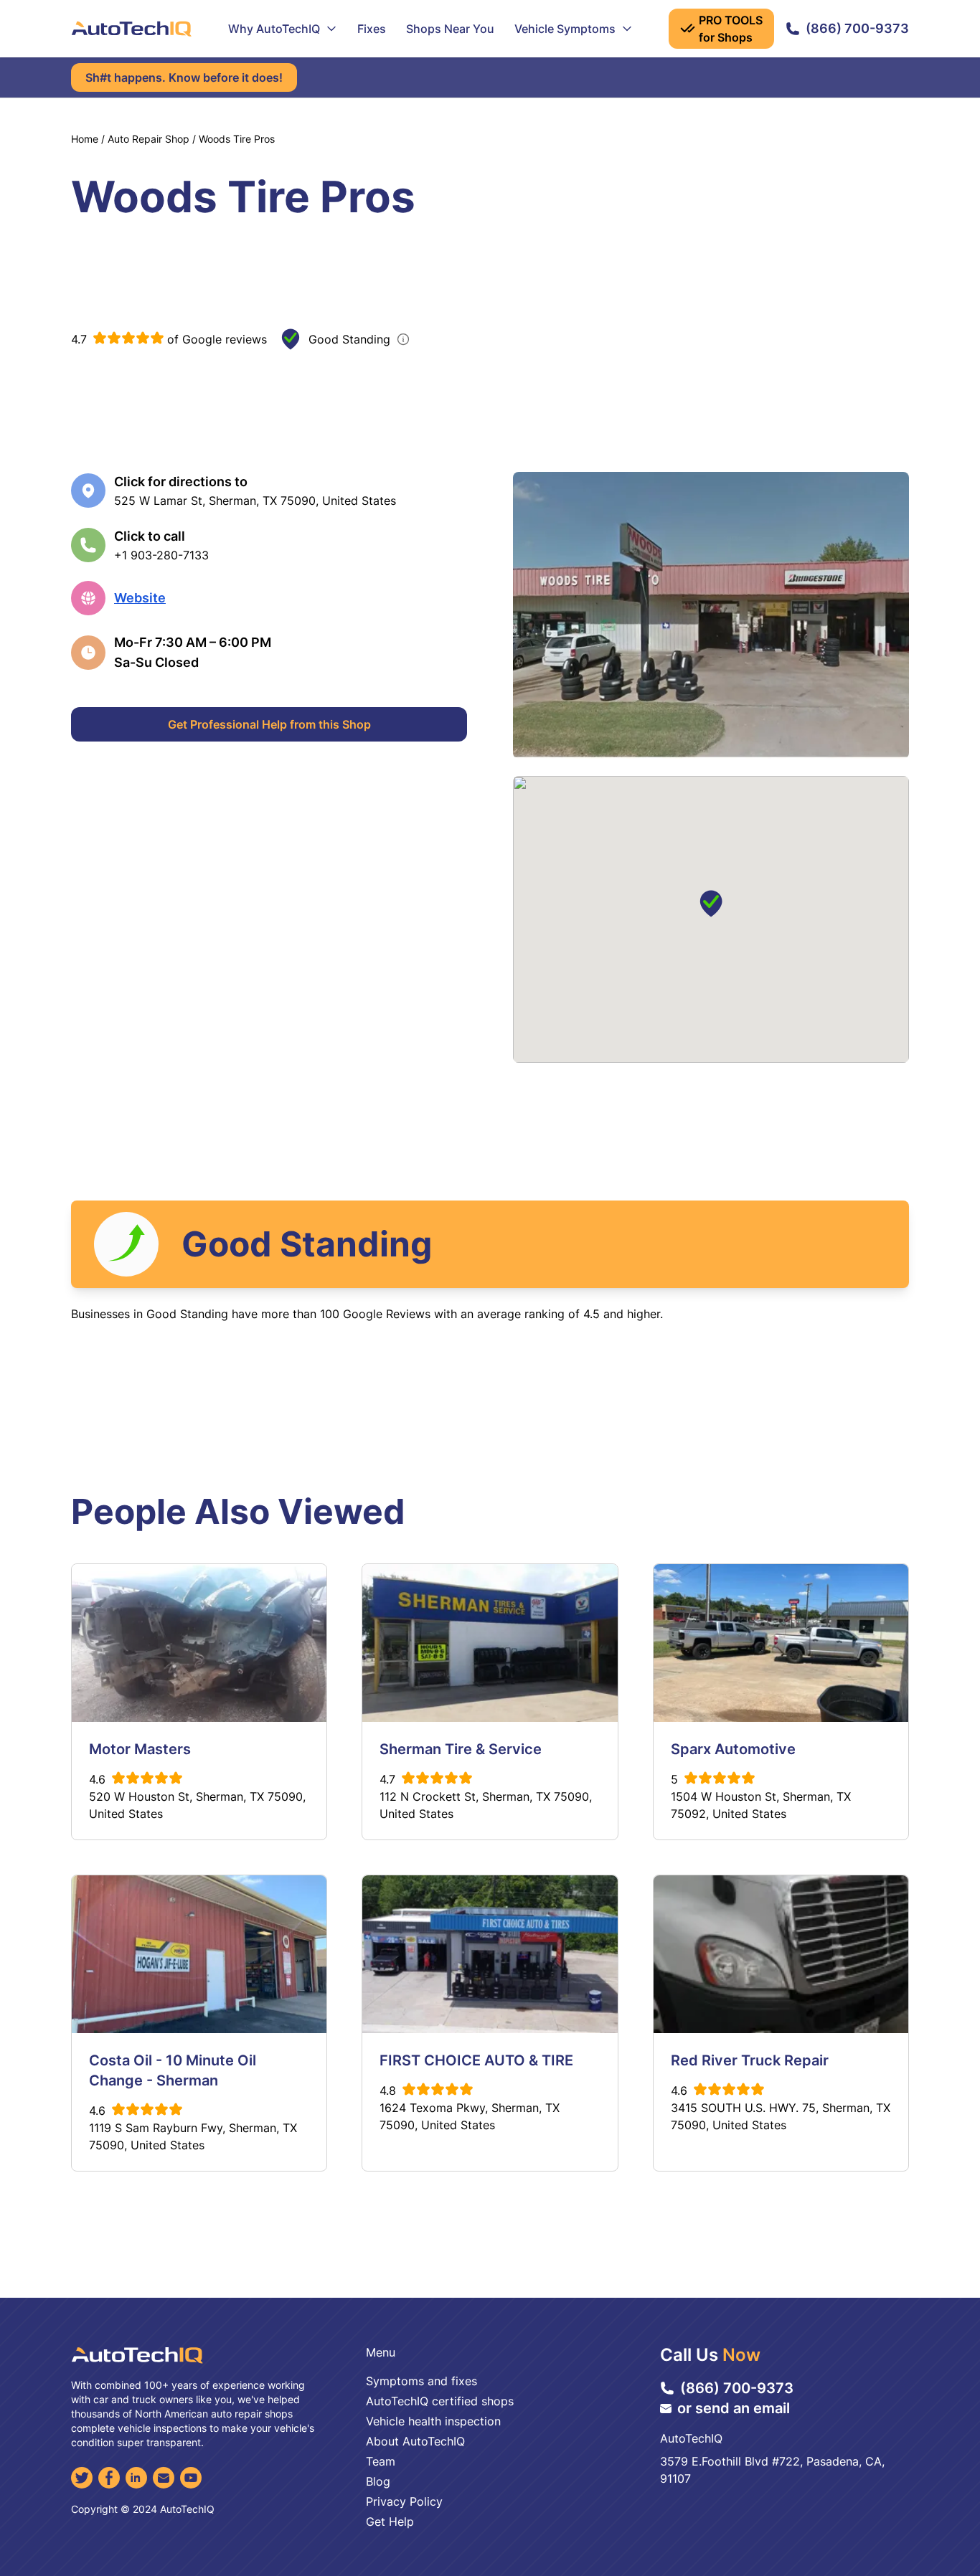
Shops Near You (450, 29)
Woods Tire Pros (237, 139)
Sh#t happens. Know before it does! (184, 77)
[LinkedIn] (136, 2478)
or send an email (734, 2408)
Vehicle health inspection (433, 2421)
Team (381, 2461)
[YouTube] (191, 2478)
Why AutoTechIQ (274, 29)
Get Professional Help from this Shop (269, 724)
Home (85, 139)
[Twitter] (82, 2478)
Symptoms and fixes (421, 2381)
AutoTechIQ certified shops (440, 2401)
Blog (378, 2481)
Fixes (372, 29)
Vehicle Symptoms (565, 29)
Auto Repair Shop (149, 139)
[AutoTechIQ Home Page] (131, 29)
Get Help (390, 2521)
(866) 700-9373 (857, 28)
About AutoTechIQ (415, 2441)
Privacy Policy (404, 2501)
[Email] (164, 2478)
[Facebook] (109, 2478)
